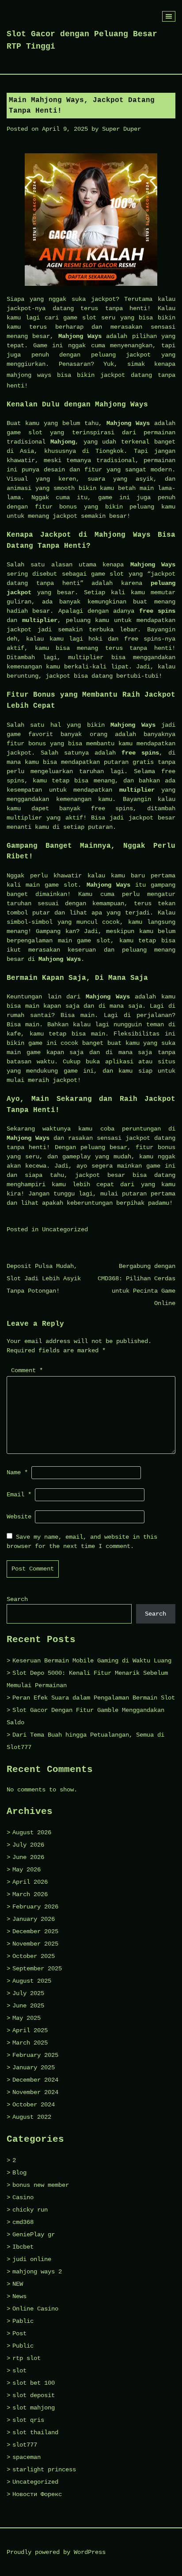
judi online (32, 2259)
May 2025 (27, 2018)
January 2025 (34, 2068)
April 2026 (30, 1882)
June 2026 (28, 1857)
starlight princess (44, 2470)
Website (19, 1517)
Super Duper (121, 129)
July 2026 (28, 1845)
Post (19, 2333)
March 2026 (30, 1894)
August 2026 (32, 1832)
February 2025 (35, 2055)
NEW (18, 2284)
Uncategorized (65, 1229)
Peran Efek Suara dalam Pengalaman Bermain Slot (94, 1698)
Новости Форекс (37, 2494)
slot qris (28, 2420)
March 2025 (30, 2043)
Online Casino (35, 2309)
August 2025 (32, 1981)
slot (19, 2371)
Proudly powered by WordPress (56, 2552)
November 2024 (35, 2092)
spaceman (27, 2457)
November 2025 (35, 1944)
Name (17, 1472)
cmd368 (23, 2222)
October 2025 (34, 1956)
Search (17, 1599)
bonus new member (41, 2185)
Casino (23, 2197)
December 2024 (35, 2080)
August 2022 (32, 2117)
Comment (27, 1370)
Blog (19, 2173)
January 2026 (34, 1919)
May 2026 (27, 1870)
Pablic (23, 2321)
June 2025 (28, 2006)
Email (19, 1495)
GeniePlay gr (34, 2235)
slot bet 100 (34, 2383)
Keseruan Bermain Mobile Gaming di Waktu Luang (92, 1661)
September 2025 (37, 1969)
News (19, 2296)
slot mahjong (34, 2408)
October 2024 (34, 2105)
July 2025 (28, 1993)
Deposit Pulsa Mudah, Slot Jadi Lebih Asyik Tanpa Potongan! (44, 1279)
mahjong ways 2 (37, 2272)
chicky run (30, 2210)
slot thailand (35, 2432)
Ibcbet (23, 2247)
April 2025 (30, 2030)
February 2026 (35, 1907)
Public (23, 2346)
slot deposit (34, 2395)
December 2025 (35, 1931)
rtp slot (27, 2358)
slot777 (25, 2445)
